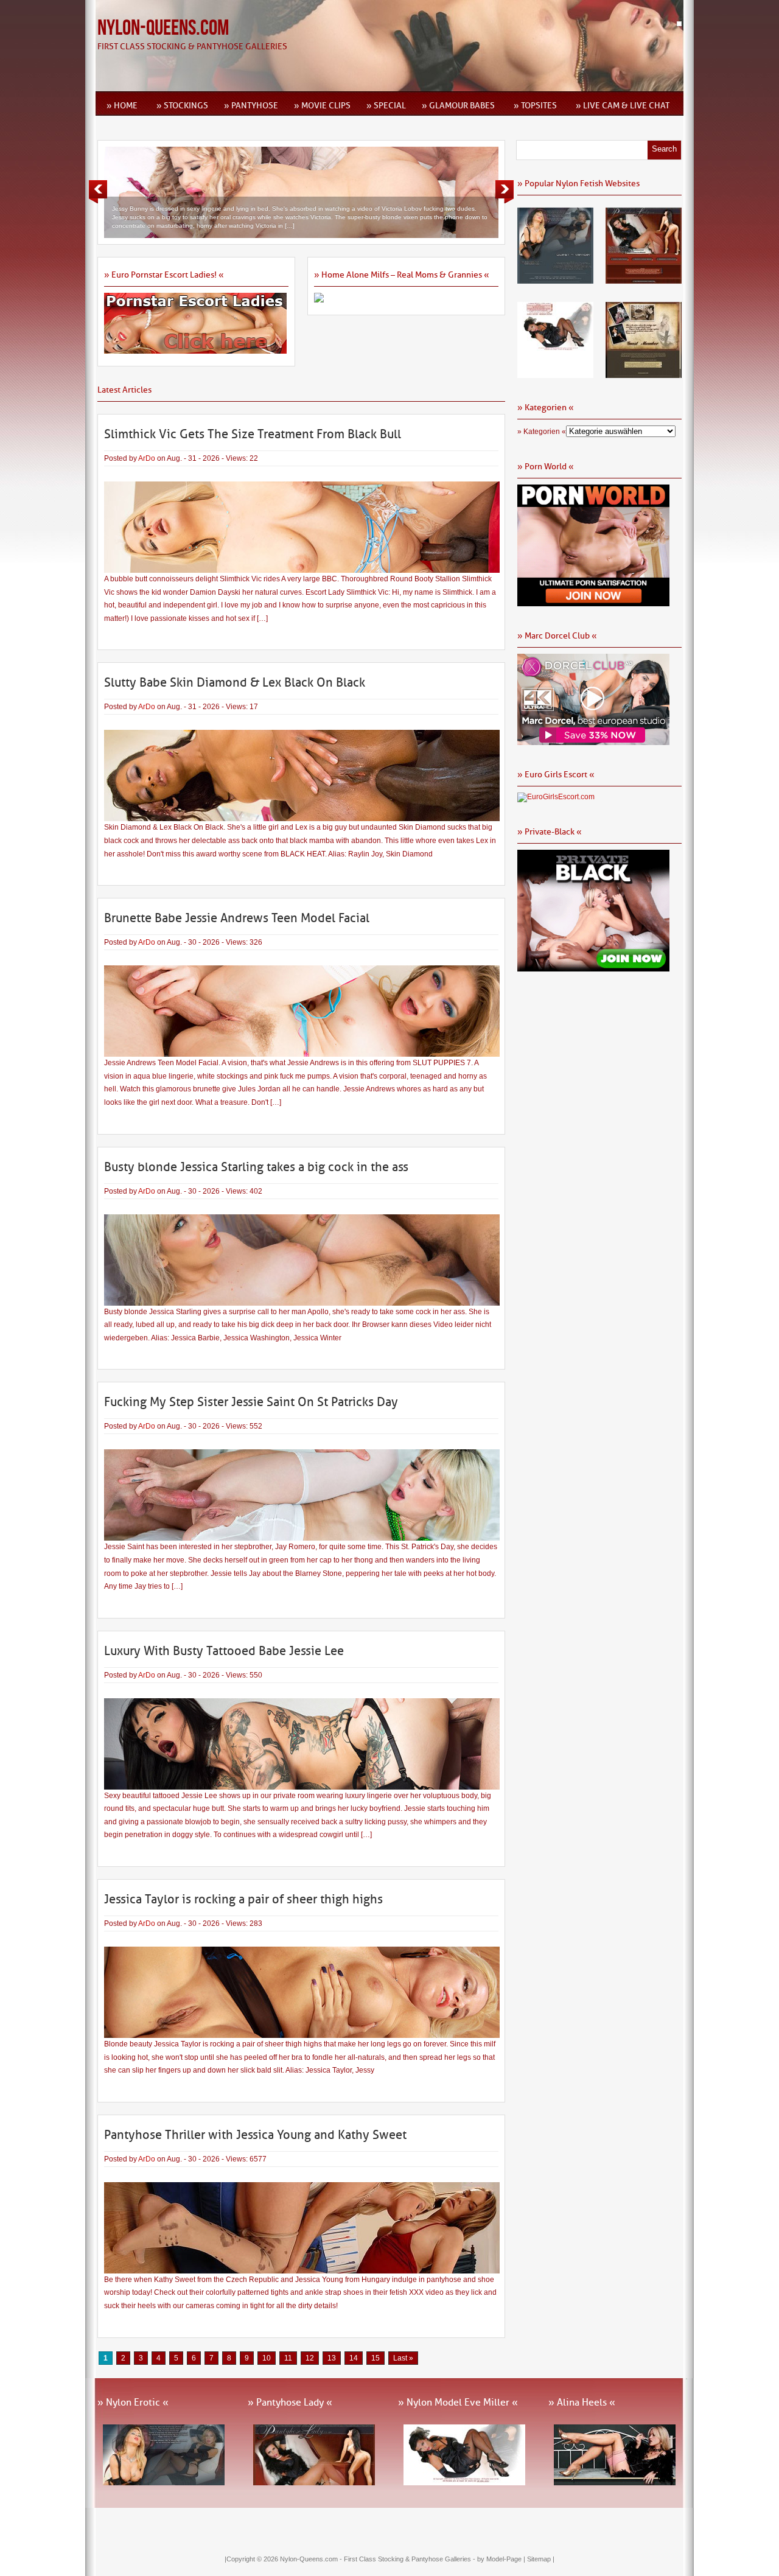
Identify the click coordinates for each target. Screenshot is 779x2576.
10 (267, 2358)
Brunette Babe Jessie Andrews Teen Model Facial (237, 918)
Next (505, 192)
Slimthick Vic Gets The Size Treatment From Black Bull (253, 434)
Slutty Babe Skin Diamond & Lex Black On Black (235, 682)
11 (288, 2358)
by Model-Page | (502, 2559)
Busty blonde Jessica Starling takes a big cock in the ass (256, 1167)
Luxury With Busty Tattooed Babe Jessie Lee (224, 1651)
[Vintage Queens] (644, 374)
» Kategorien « (542, 432)
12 (310, 2358)
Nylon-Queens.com (163, 28)
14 (354, 2358)
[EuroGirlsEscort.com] (556, 797)
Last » (403, 2358)
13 (332, 2358)
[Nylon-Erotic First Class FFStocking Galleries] (555, 279)
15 (376, 2358)
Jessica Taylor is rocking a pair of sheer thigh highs (243, 1899)
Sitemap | (541, 2559)
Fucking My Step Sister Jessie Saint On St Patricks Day (251, 1402)
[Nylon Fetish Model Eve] (555, 374)
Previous (98, 192)
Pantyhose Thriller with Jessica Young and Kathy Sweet (255, 2135)
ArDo (147, 458)
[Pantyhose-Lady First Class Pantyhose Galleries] (644, 279)
